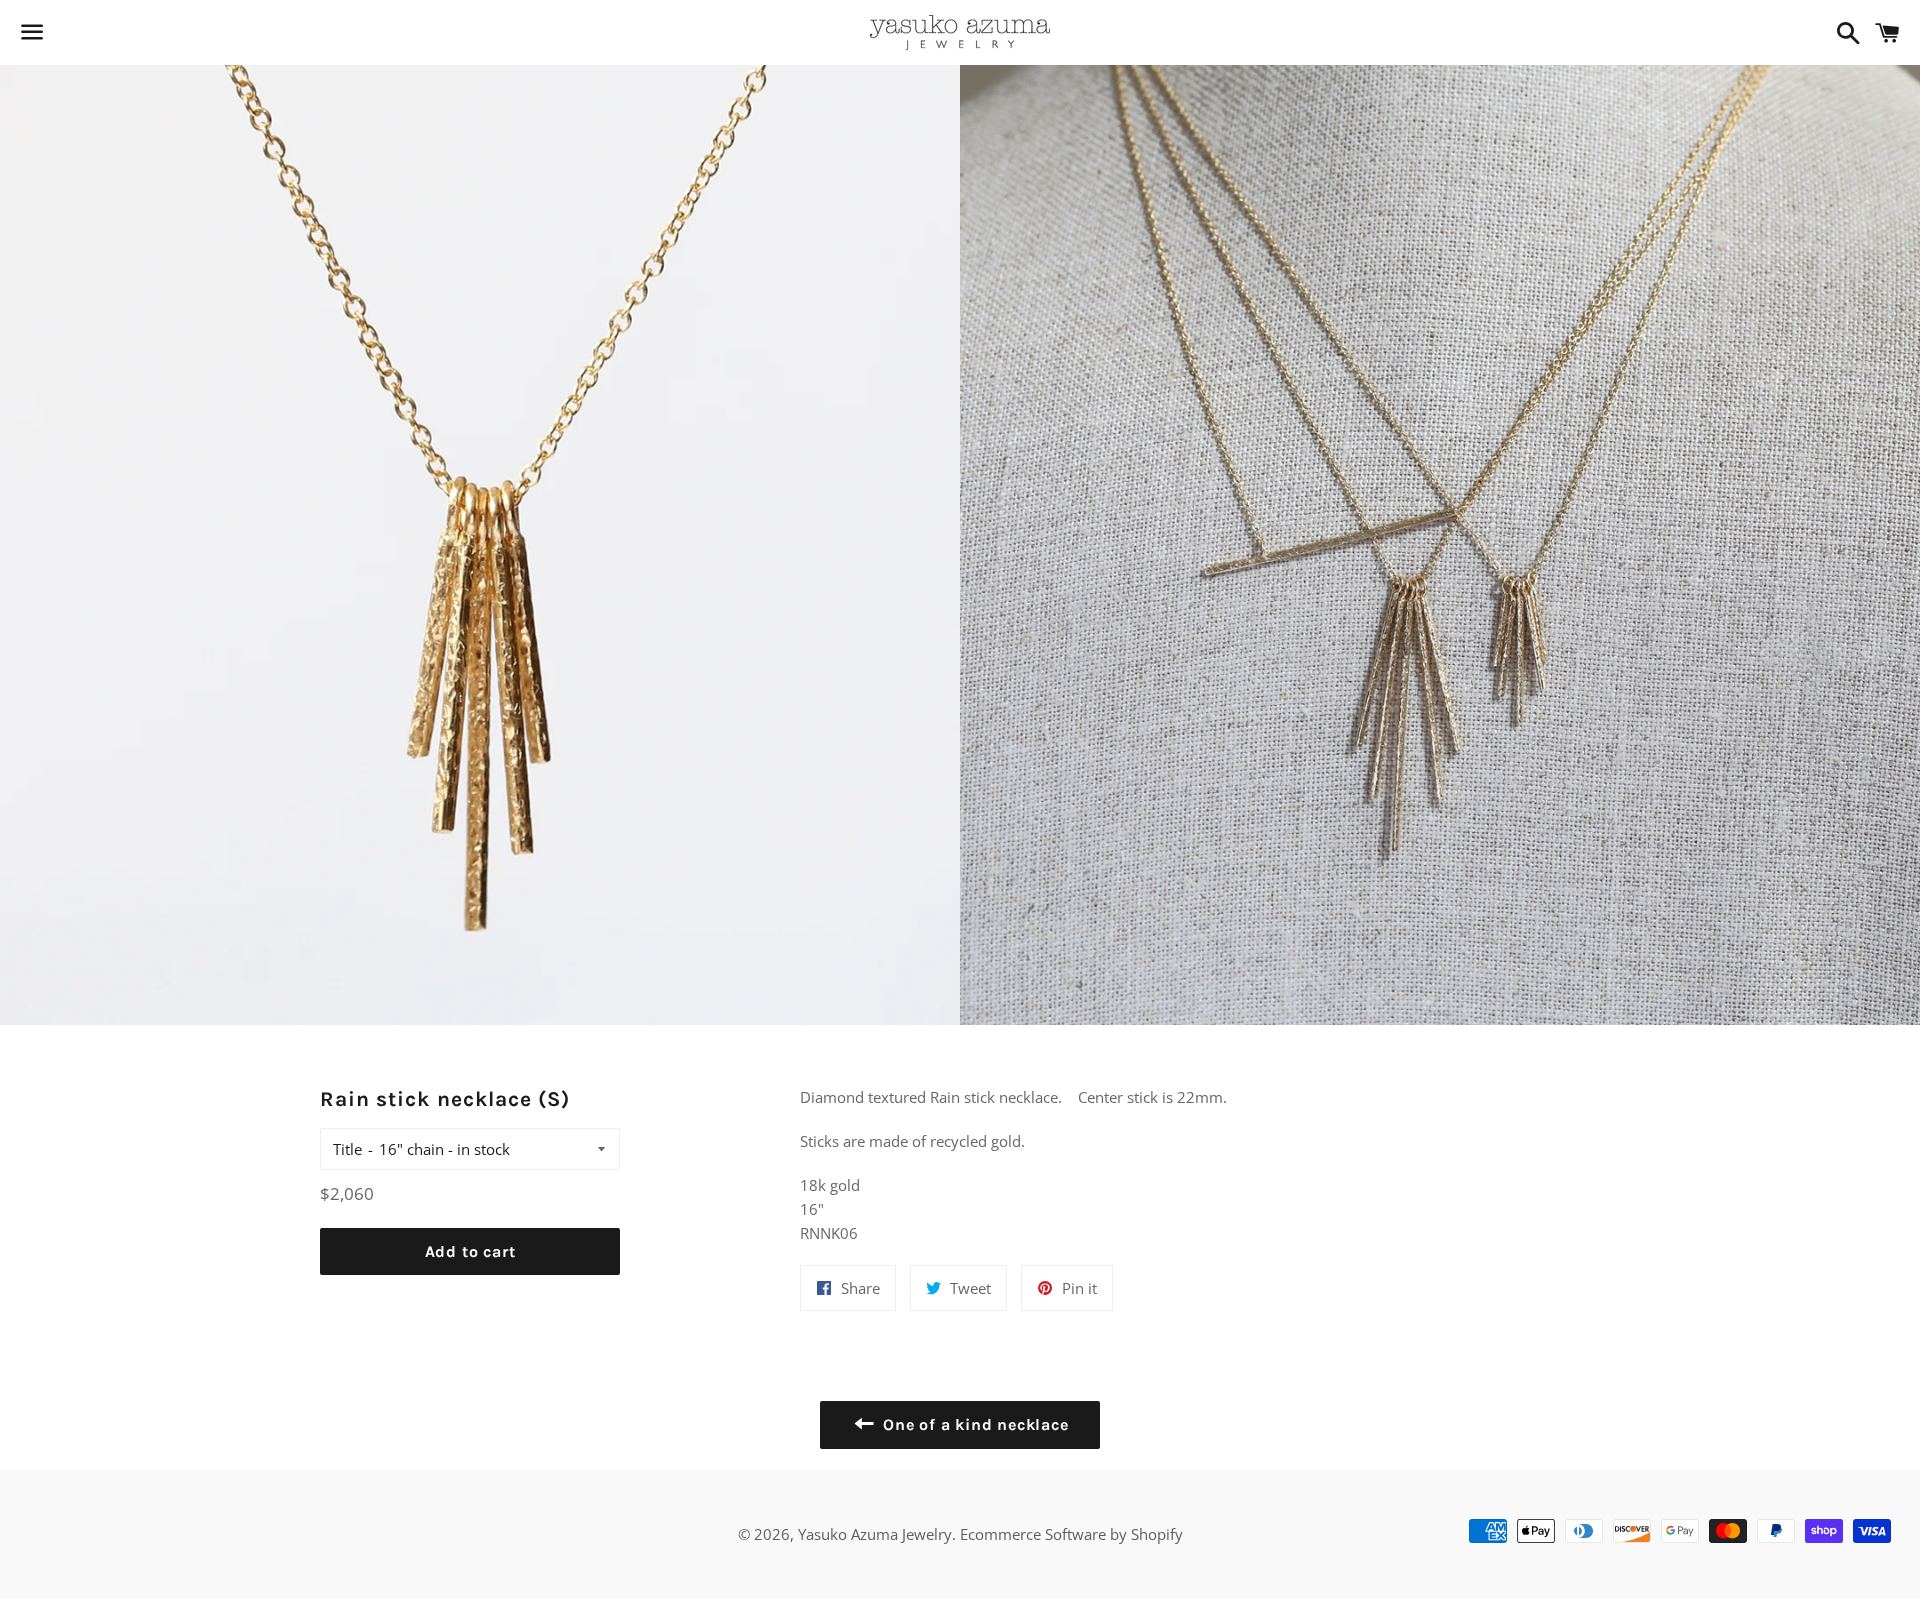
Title (347, 1149)
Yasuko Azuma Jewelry (875, 1534)
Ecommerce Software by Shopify (1071, 1534)
